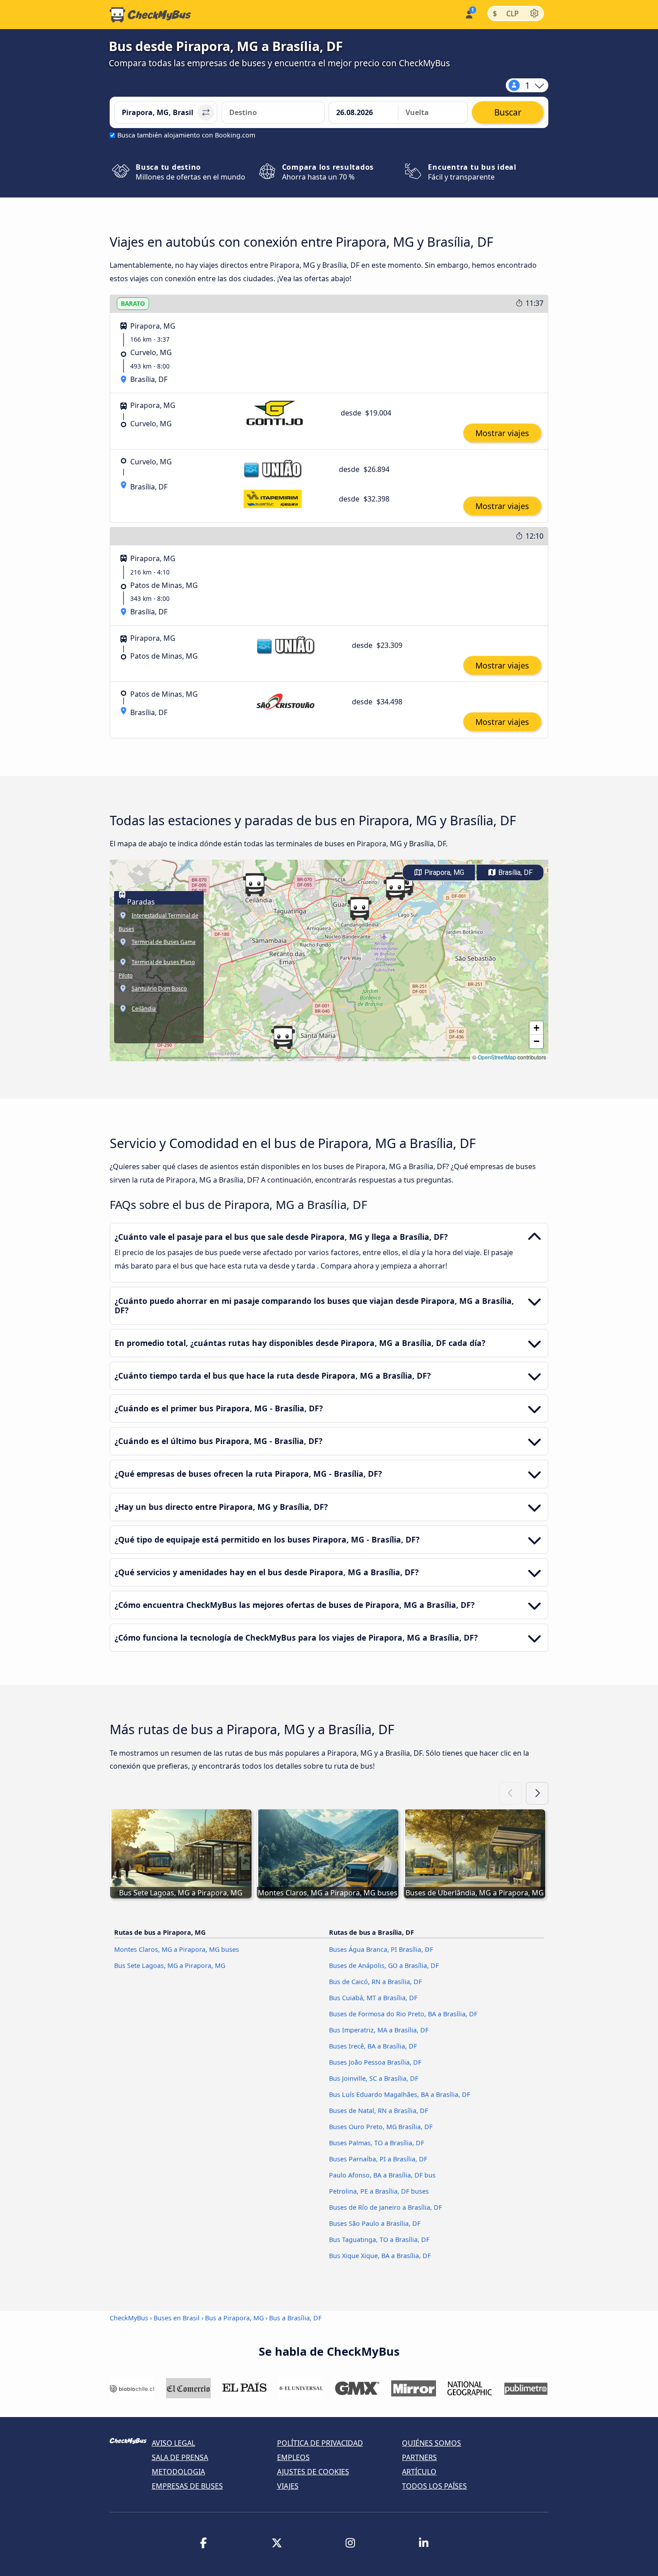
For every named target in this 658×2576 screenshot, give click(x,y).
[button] (359, 909)
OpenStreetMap (497, 1057)
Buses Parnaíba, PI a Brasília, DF (378, 2159)
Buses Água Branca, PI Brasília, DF (381, 1949)
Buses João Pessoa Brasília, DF (375, 2062)
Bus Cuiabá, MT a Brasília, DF (373, 1998)
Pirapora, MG (443, 872)
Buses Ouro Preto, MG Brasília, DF (381, 2127)
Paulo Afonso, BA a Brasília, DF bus (382, 2175)
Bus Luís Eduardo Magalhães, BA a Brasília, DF (399, 2094)
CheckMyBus (129, 2318)
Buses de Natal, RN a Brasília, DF (378, 2111)
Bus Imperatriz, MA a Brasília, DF (379, 2030)
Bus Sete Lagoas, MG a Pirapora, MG (170, 1965)
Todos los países (434, 2486)
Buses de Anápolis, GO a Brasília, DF (384, 1965)
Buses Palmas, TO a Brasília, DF (376, 2143)
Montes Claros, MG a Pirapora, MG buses (177, 1949)
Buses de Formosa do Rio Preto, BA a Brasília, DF (403, 2014)
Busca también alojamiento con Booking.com (186, 135)
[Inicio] (150, 15)
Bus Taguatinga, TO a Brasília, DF (379, 2240)
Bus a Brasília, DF (295, 2318)
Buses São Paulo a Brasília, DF (375, 2223)
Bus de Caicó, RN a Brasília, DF (375, 1982)
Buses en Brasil (177, 2318)
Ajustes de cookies (313, 2472)
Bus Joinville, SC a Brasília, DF (374, 2078)
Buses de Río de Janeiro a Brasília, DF (385, 2207)
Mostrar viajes (502, 433)
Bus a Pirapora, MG (234, 2318)
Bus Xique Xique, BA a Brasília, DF (380, 2256)
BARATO (133, 303)
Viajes (288, 2486)
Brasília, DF (515, 872)
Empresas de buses (187, 2486)
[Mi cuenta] (468, 14)
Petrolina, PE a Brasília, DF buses (379, 2191)
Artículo (419, 2472)
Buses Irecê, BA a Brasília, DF (373, 2046)
